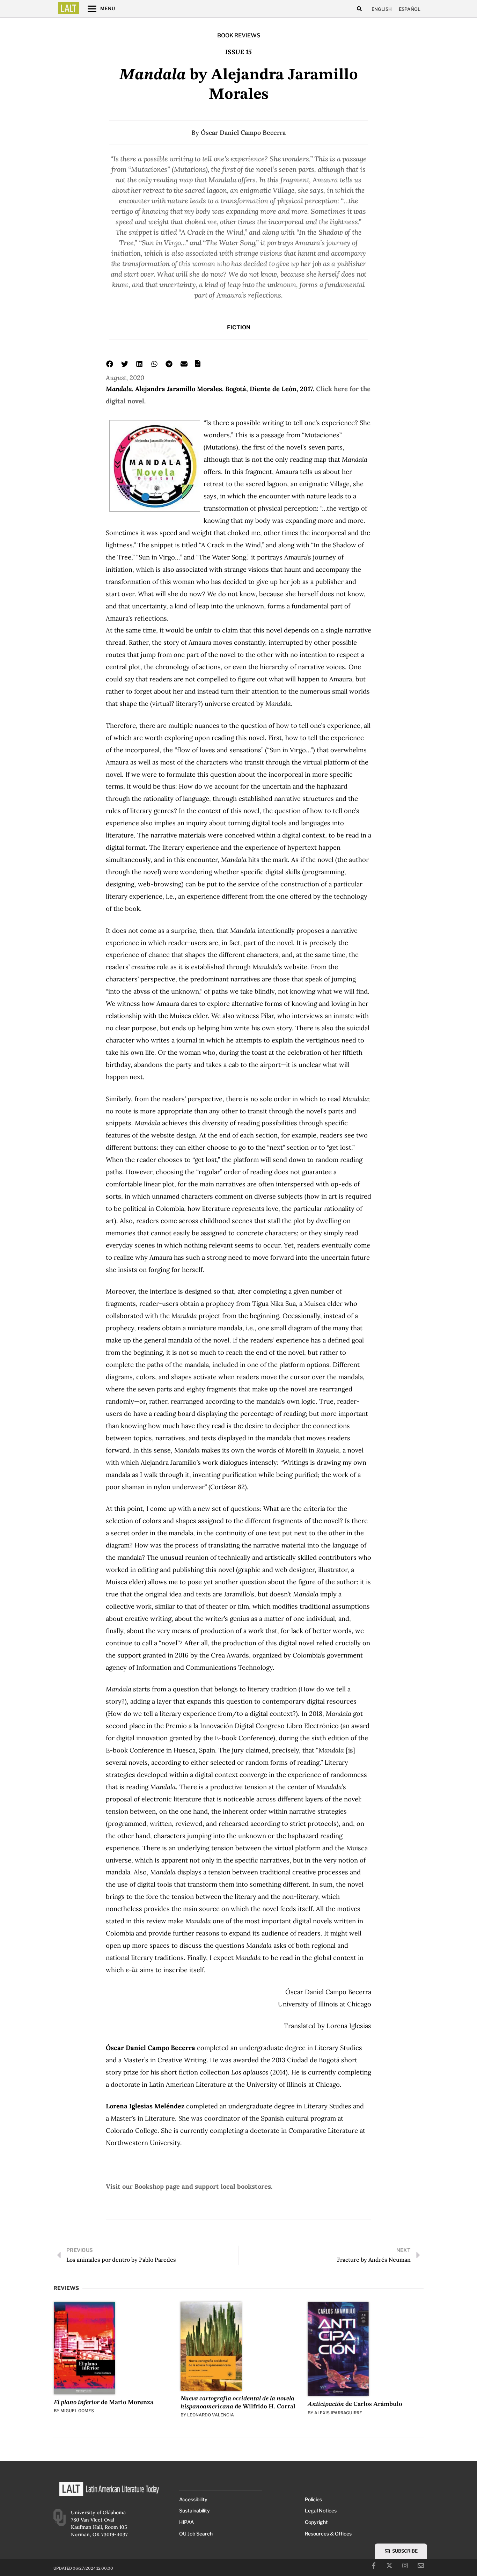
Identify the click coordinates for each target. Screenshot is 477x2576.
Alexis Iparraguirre (338, 2413)
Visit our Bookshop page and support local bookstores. (189, 2186)
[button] (359, 9)
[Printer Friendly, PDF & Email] (198, 365)
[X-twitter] (389, 2566)
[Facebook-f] (374, 2566)
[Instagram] (405, 2566)
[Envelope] (421, 2566)
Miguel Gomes (77, 2411)
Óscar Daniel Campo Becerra (243, 133)
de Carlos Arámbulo (355, 2404)
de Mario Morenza (104, 2402)
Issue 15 (239, 52)
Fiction (239, 327)
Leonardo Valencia (211, 2415)
